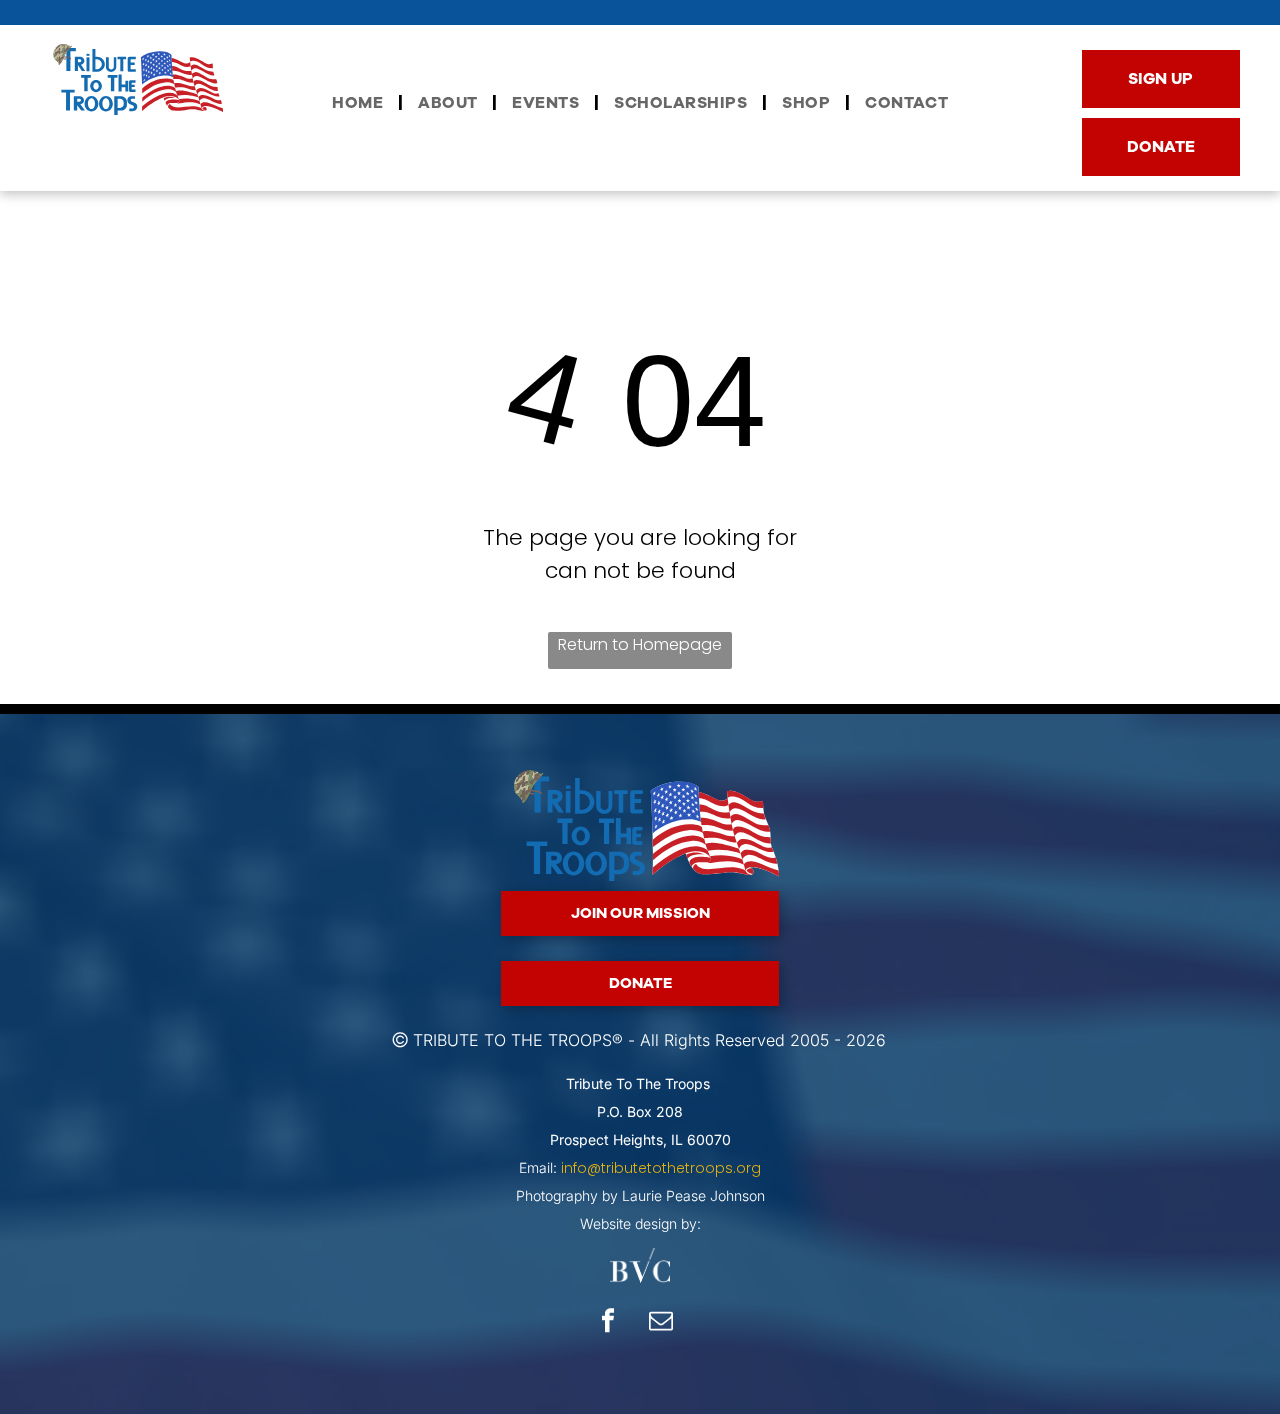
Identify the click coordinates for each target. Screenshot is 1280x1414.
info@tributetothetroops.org (661, 1168)
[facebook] (607, 1323)
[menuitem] (360, 103)
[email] (660, 1323)
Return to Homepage (640, 644)
